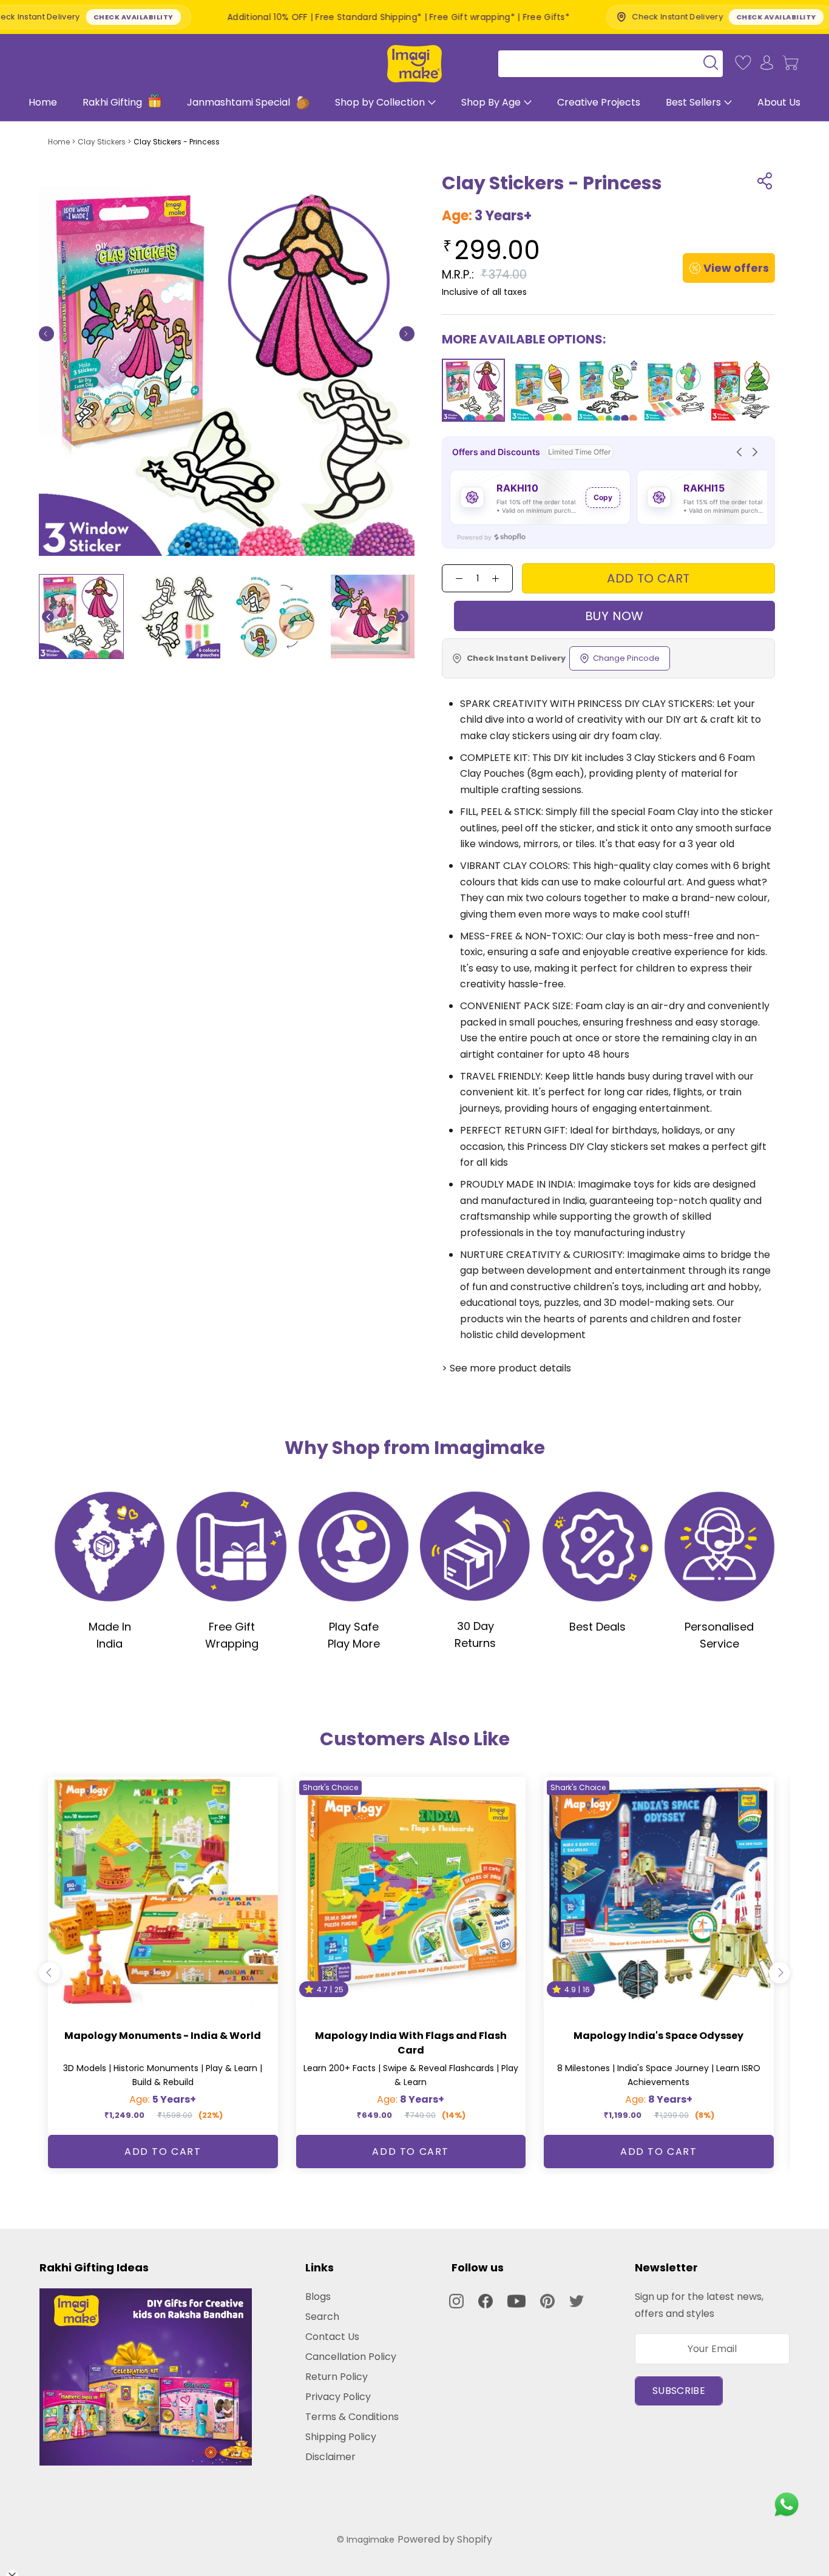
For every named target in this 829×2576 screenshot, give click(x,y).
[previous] (49, 1973)
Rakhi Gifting (113, 102)
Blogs (318, 2297)
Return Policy (337, 2377)
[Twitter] (577, 2301)
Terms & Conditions (352, 2417)
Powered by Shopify (445, 2539)
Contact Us (332, 2337)
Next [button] (402, 617)
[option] (81, 617)
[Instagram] (456, 2301)
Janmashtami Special (240, 102)
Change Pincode (626, 658)
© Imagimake (366, 2540)
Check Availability (612, 17)
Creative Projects (599, 102)
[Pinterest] (547, 2301)
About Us (779, 102)
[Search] (606, 63)
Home (43, 102)
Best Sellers (693, 102)
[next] (780, 1973)
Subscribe (679, 2391)
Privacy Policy (338, 2397)
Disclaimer (330, 2457)
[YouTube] (516, 2301)
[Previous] (46, 333)
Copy (603, 497)
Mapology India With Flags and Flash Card (411, 2043)
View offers (736, 268)
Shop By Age (491, 102)
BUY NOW (614, 616)
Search (322, 2317)
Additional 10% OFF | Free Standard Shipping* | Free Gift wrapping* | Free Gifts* (234, 17)
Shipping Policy (341, 2437)
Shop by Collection (380, 102)
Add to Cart (163, 2152)
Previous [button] (48, 617)
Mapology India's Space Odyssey (658, 2036)
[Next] (407, 333)
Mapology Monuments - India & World (163, 2036)
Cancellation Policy (351, 2357)
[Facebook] (486, 2301)
